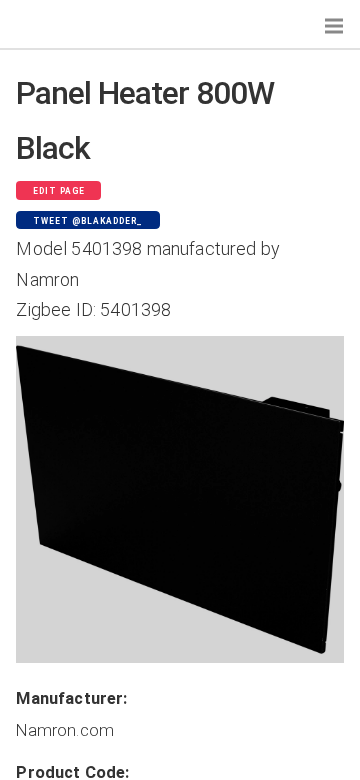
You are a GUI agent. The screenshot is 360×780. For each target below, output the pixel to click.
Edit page (59, 191)
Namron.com (65, 730)
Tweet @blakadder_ (88, 221)
